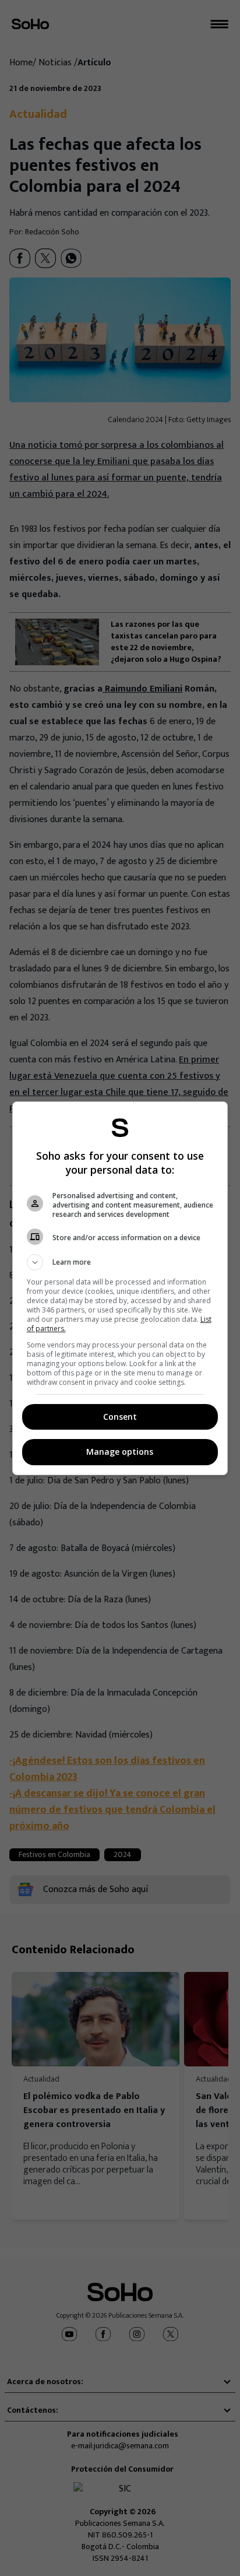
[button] (120, 1262)
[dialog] (120, 1288)
